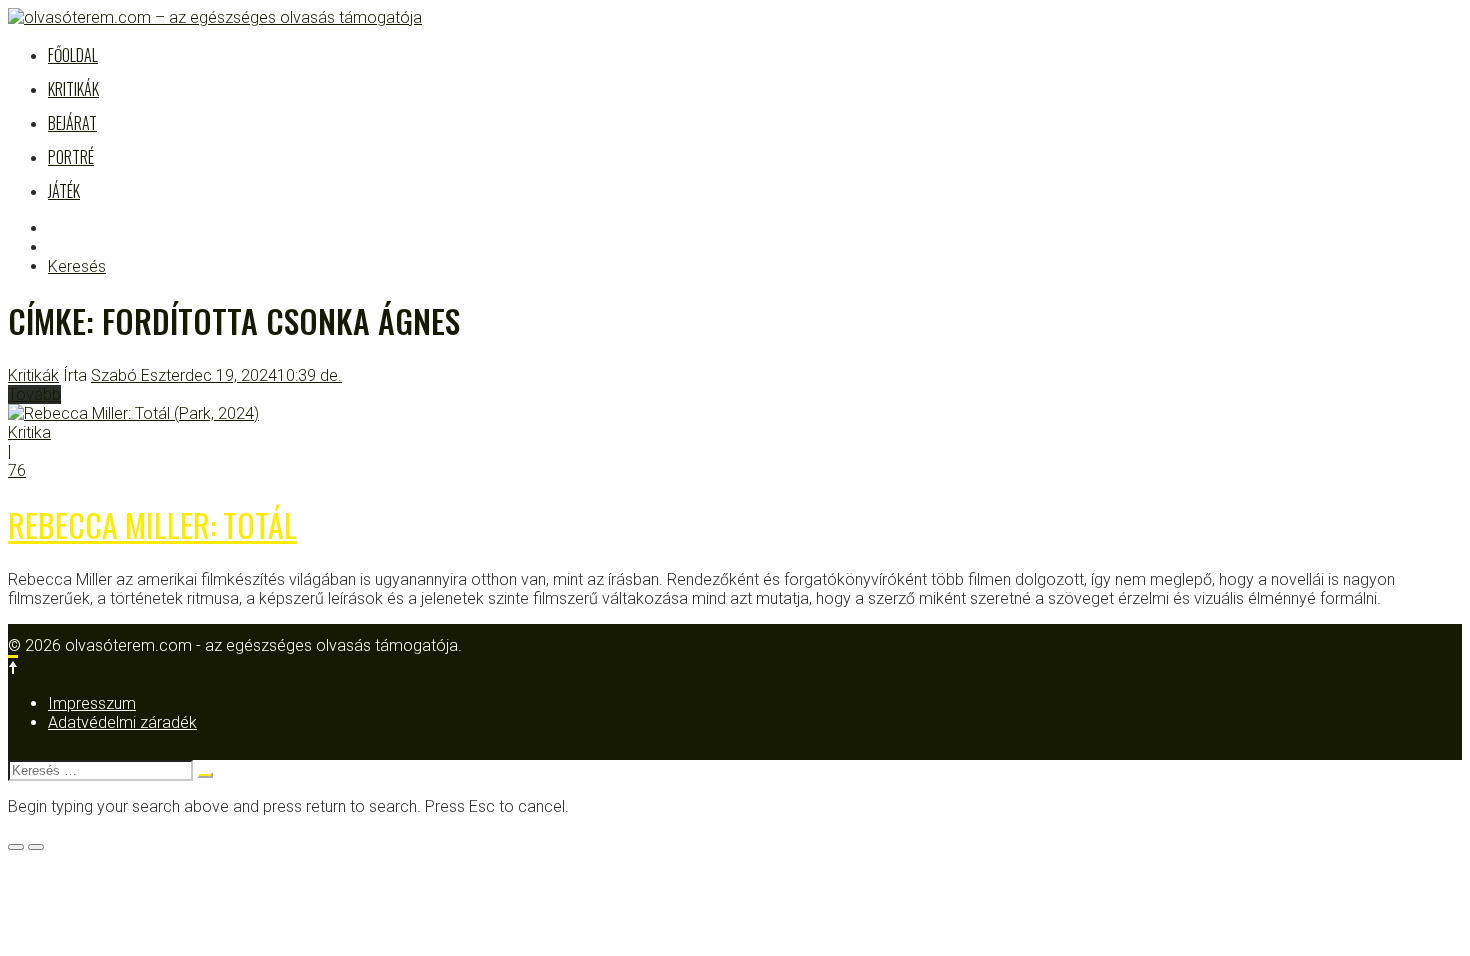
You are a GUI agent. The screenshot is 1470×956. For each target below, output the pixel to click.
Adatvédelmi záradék (122, 722)
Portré (71, 157)
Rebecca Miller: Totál (152, 524)
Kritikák (73, 89)
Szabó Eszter (138, 375)
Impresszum (92, 703)
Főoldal (73, 55)
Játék (64, 191)
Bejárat (72, 123)
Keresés (77, 266)
